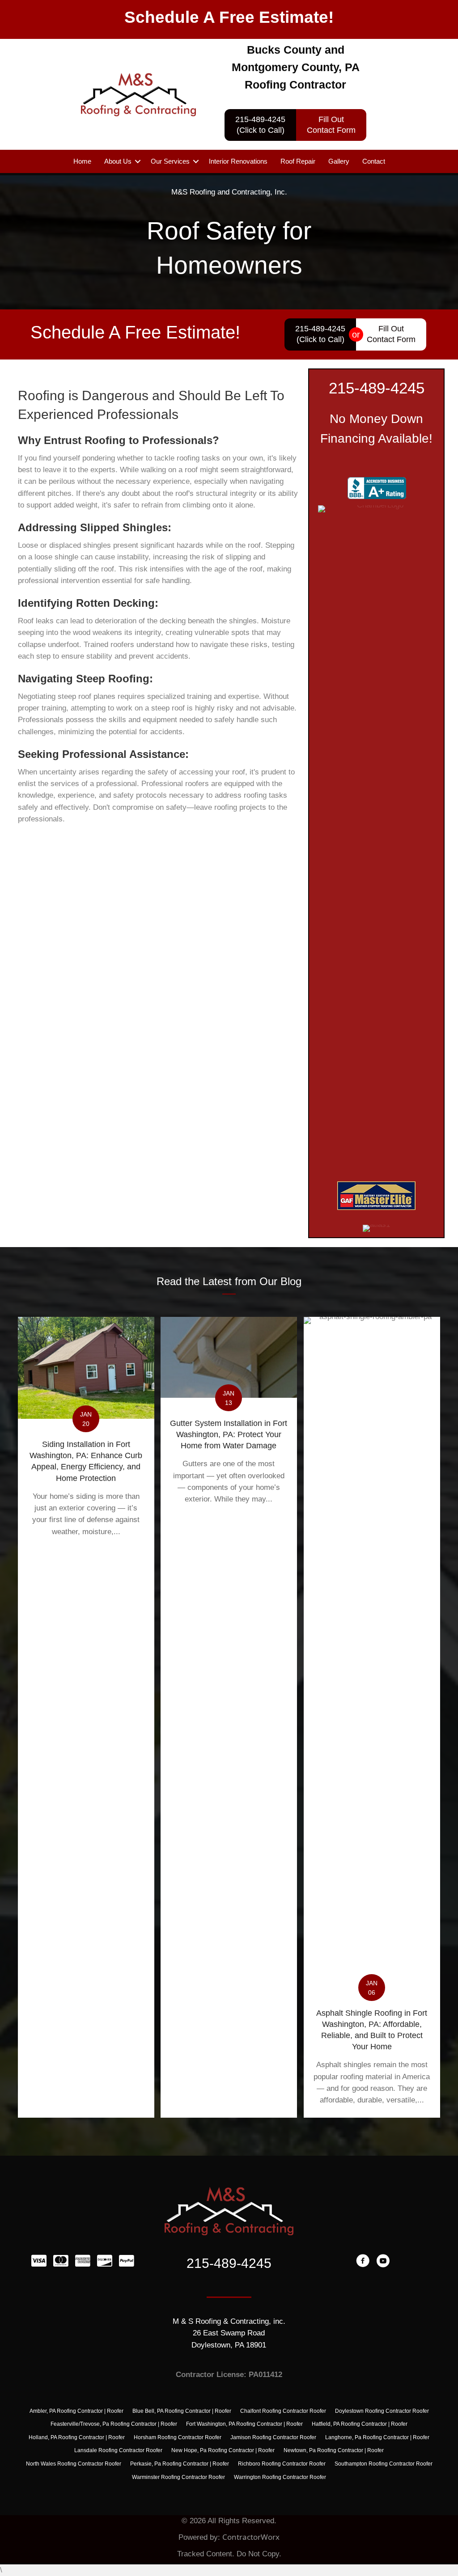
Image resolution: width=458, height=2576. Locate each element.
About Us (118, 161)
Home (82, 161)
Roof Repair (298, 161)
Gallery (339, 161)
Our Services (170, 161)
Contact (374, 161)
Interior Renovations (238, 161)
